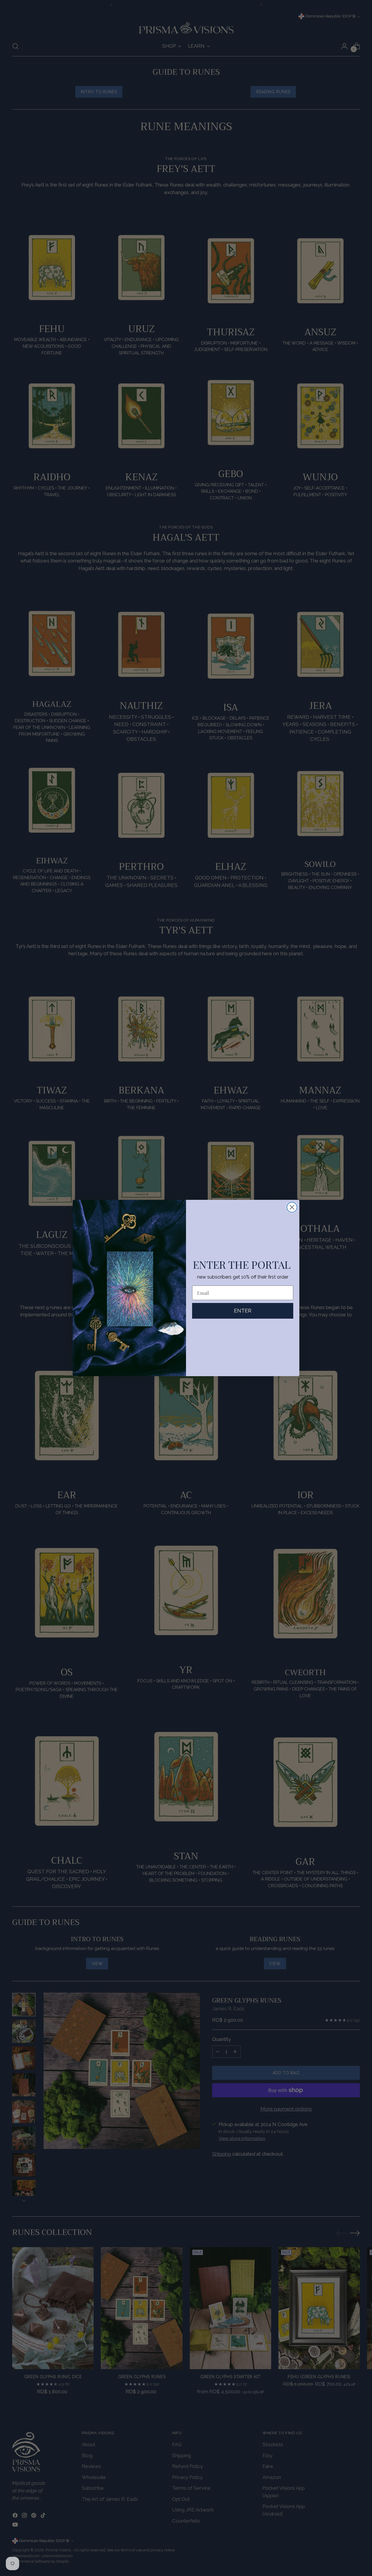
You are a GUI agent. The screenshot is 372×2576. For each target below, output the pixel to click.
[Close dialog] (292, 1207)
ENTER (243, 1311)
